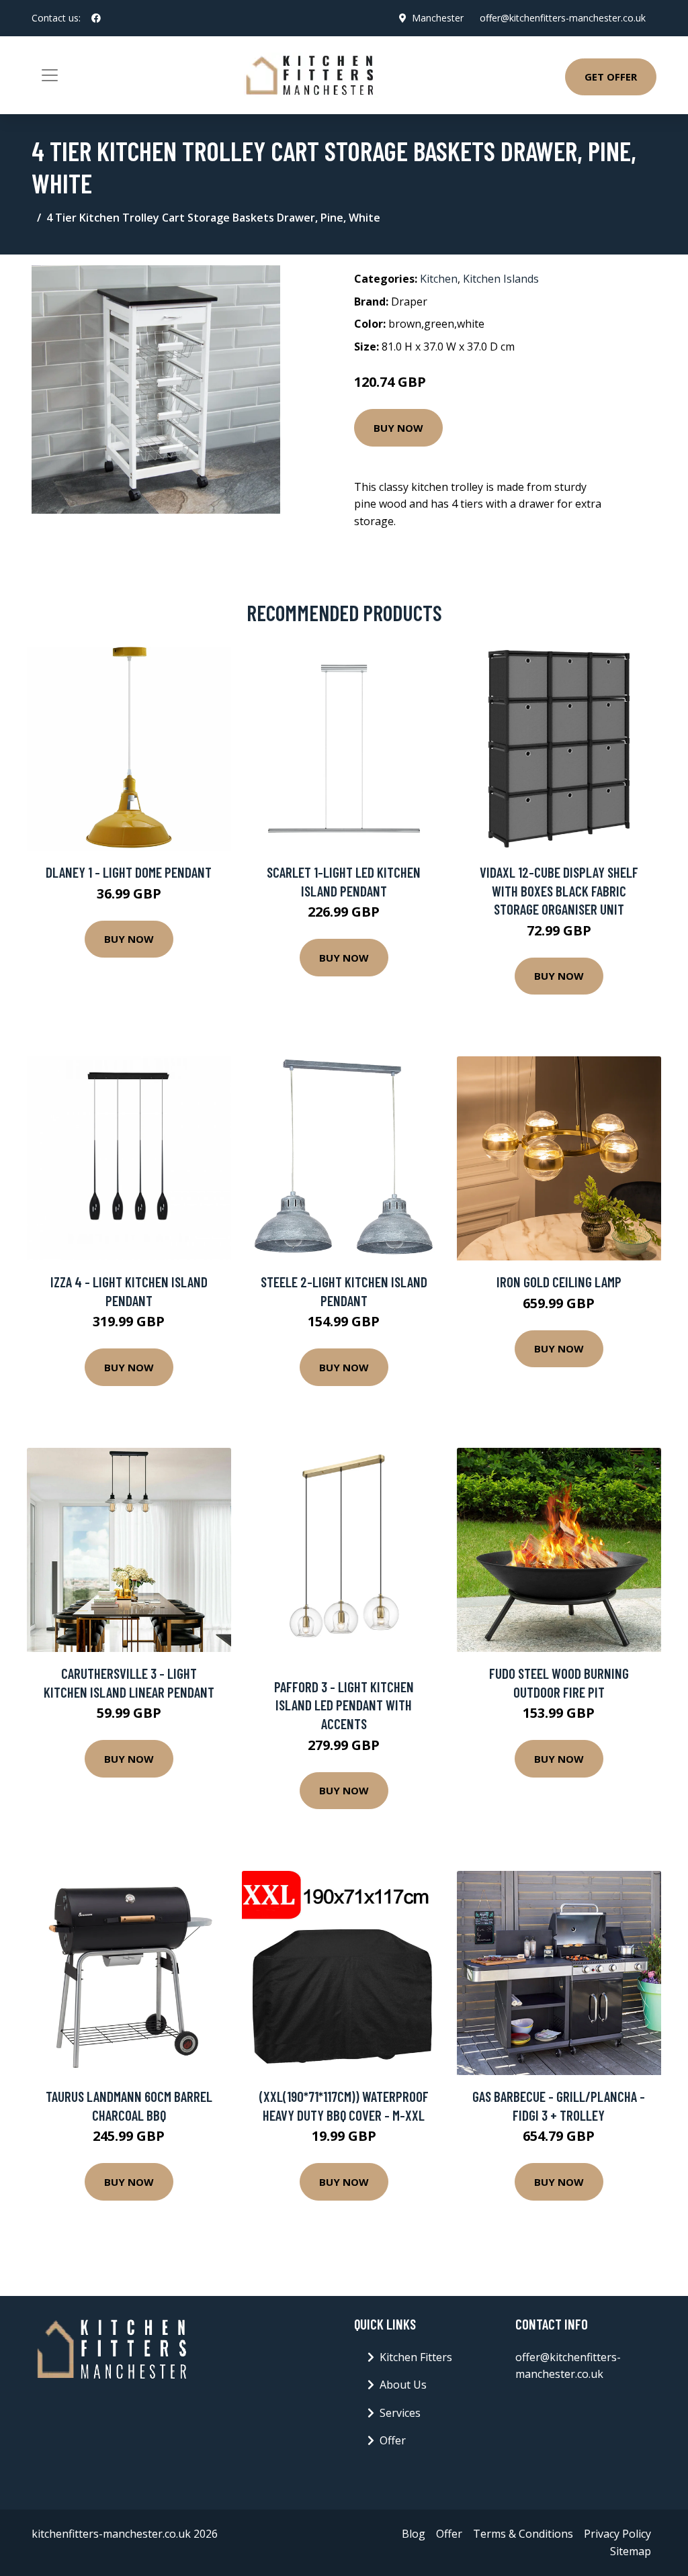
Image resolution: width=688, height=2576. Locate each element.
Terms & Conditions (523, 2534)
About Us (403, 2385)
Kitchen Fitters (416, 2357)
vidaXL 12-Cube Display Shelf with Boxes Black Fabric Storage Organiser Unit (559, 890)
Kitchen (439, 279)
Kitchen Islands (501, 279)
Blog (414, 2534)
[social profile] (96, 18)
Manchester (438, 18)
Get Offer (611, 77)
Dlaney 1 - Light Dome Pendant (129, 872)
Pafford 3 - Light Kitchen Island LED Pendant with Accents (344, 1705)
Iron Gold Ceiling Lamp (559, 1282)
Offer (393, 2440)
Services (400, 2413)
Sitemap (631, 2551)
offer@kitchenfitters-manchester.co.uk (563, 18)
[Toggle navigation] (50, 75)
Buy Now (398, 428)
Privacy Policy (617, 2534)
